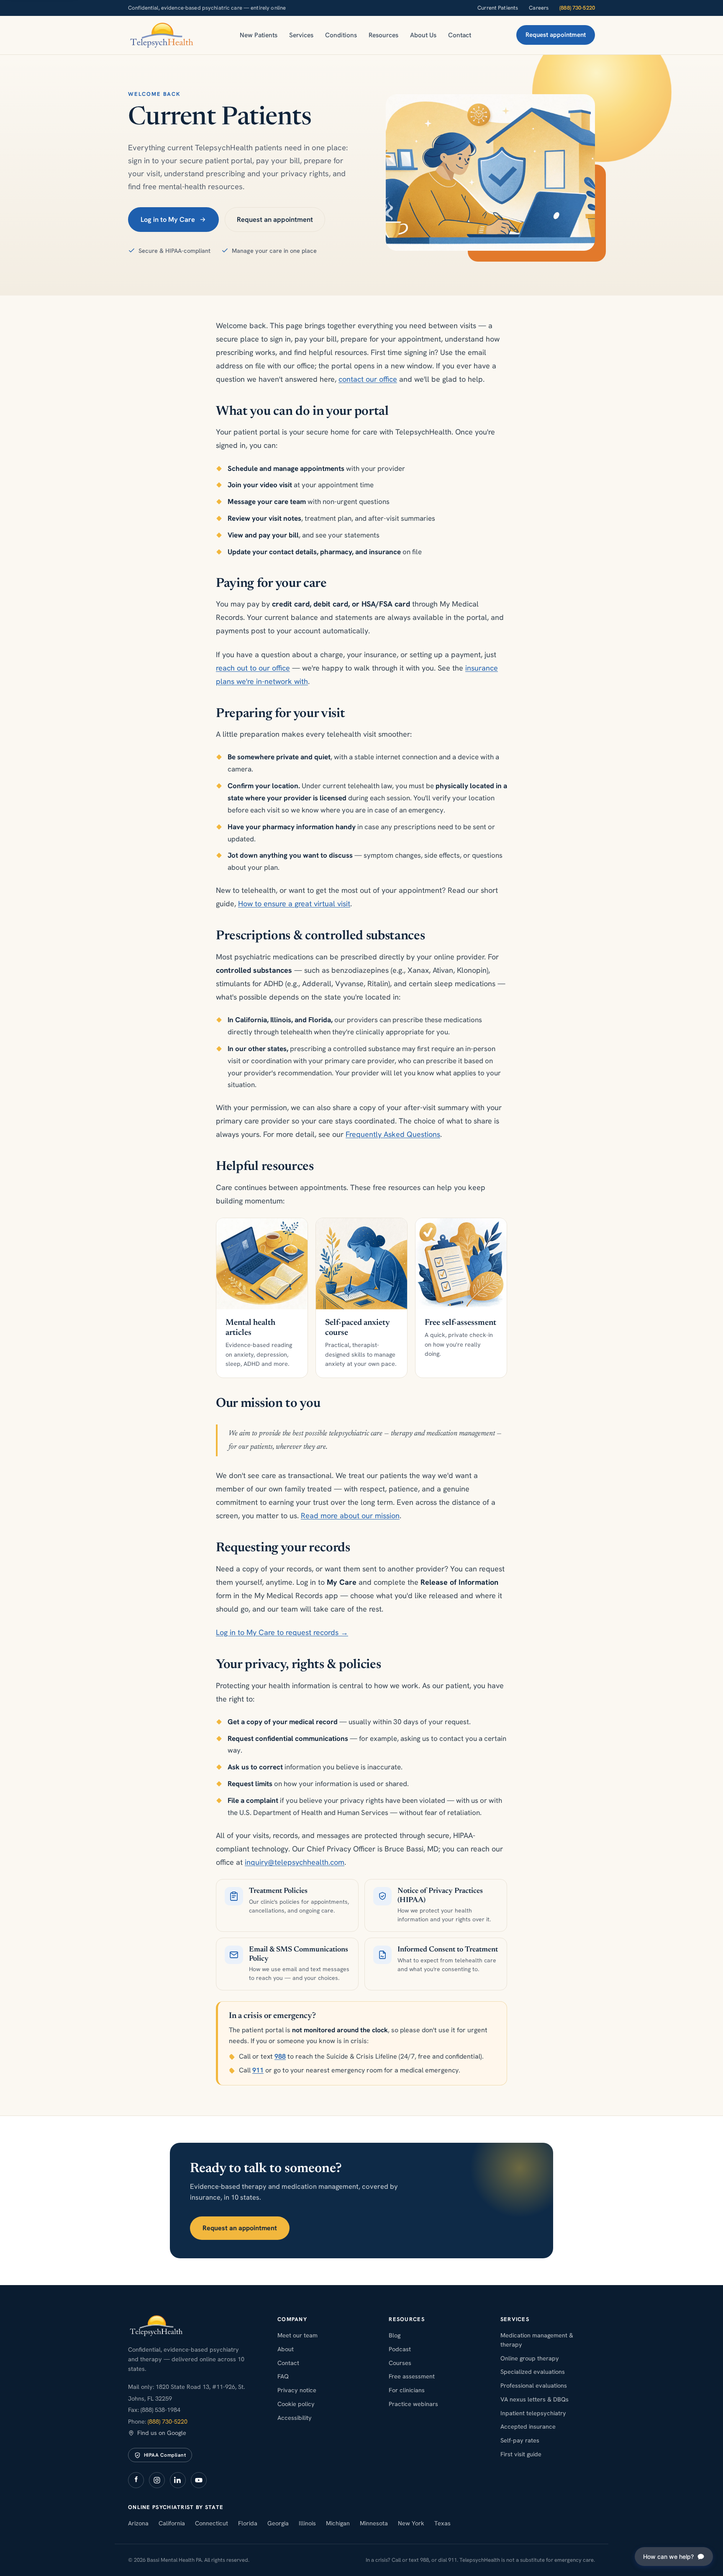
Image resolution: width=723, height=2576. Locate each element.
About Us (423, 35)
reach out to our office (253, 668)
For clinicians (407, 2390)
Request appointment (556, 35)
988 (280, 2056)
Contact (460, 35)
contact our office (368, 379)
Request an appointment (275, 219)
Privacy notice (297, 2390)
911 (258, 2070)
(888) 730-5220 (577, 8)
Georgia (278, 2523)
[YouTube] (199, 2480)
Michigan (338, 2523)
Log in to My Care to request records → (282, 1632)
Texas (442, 2523)
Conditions (341, 35)
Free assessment (412, 2376)
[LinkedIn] (178, 2480)
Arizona (138, 2523)
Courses (400, 2363)
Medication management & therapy (537, 2340)
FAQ (283, 2376)
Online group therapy (530, 2358)
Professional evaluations (534, 2385)
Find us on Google (162, 2433)
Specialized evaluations (533, 2372)
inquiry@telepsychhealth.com (295, 1862)
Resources (383, 35)
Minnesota (374, 2523)
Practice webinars (413, 2404)
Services (301, 35)
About (286, 2349)
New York (411, 2523)
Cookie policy (296, 2404)
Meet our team (297, 2335)
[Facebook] (136, 2480)
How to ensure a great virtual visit (294, 904)
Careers (539, 8)
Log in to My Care (168, 219)
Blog (395, 2335)
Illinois (307, 2523)
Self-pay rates (520, 2440)
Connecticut (212, 2523)
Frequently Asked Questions (393, 1134)
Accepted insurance (528, 2426)
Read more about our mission (350, 1516)
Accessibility (295, 2418)
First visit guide (521, 2454)
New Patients (259, 35)
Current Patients (498, 8)
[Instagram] (157, 2480)
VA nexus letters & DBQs (535, 2399)
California (172, 2523)
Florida (248, 2523)
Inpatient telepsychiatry (533, 2413)
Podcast (400, 2349)
